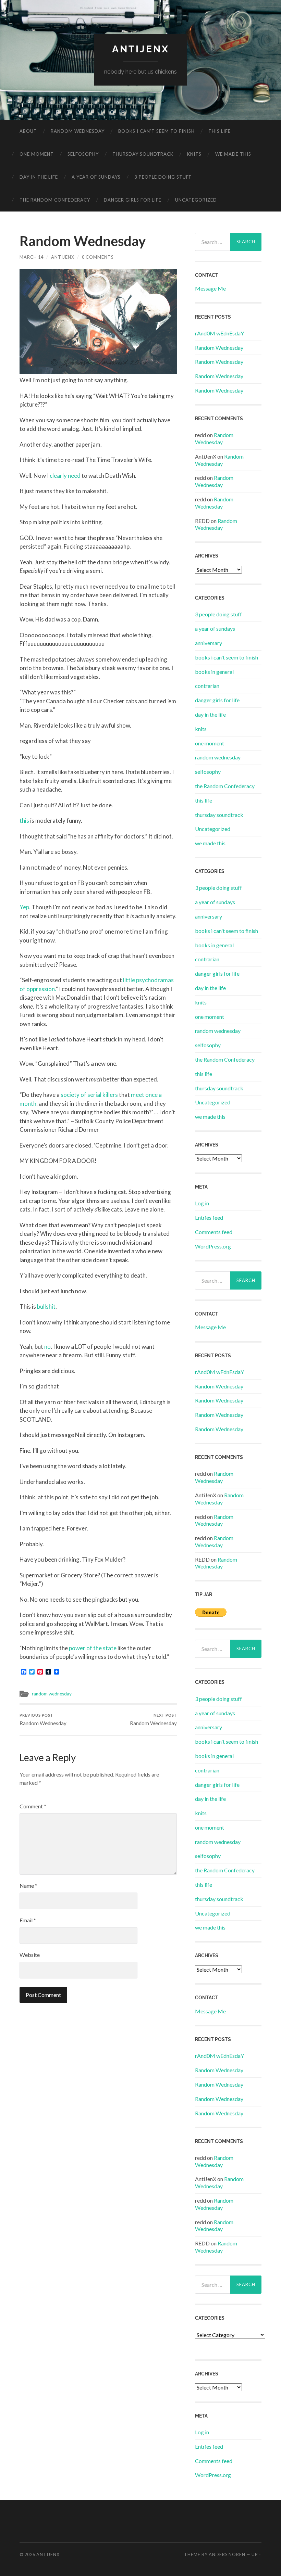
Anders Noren (227, 2554)
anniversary (209, 643)
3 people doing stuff (163, 177)
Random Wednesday (43, 1720)
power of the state (93, 1648)
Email (28, 1920)
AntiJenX (63, 257)
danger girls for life (133, 200)
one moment (37, 154)
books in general (214, 672)
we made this (233, 154)
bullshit (46, 1306)
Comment (33, 1806)
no (47, 1347)
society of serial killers (89, 1095)
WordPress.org (213, 1246)
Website (30, 1955)
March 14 (32, 257)
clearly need (65, 476)
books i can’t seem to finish (156, 131)
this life (219, 131)
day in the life (39, 177)
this (24, 821)
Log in (202, 1203)
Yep (24, 907)
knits (194, 154)
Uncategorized (196, 200)
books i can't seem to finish (227, 657)
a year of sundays (96, 177)
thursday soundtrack (143, 154)
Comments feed (214, 1232)
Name (28, 1886)
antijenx (141, 49)
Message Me (210, 288)
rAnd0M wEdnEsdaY (219, 333)
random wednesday (78, 131)
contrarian (207, 686)
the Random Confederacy (55, 200)
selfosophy (83, 154)
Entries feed (209, 1217)
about (28, 131)
